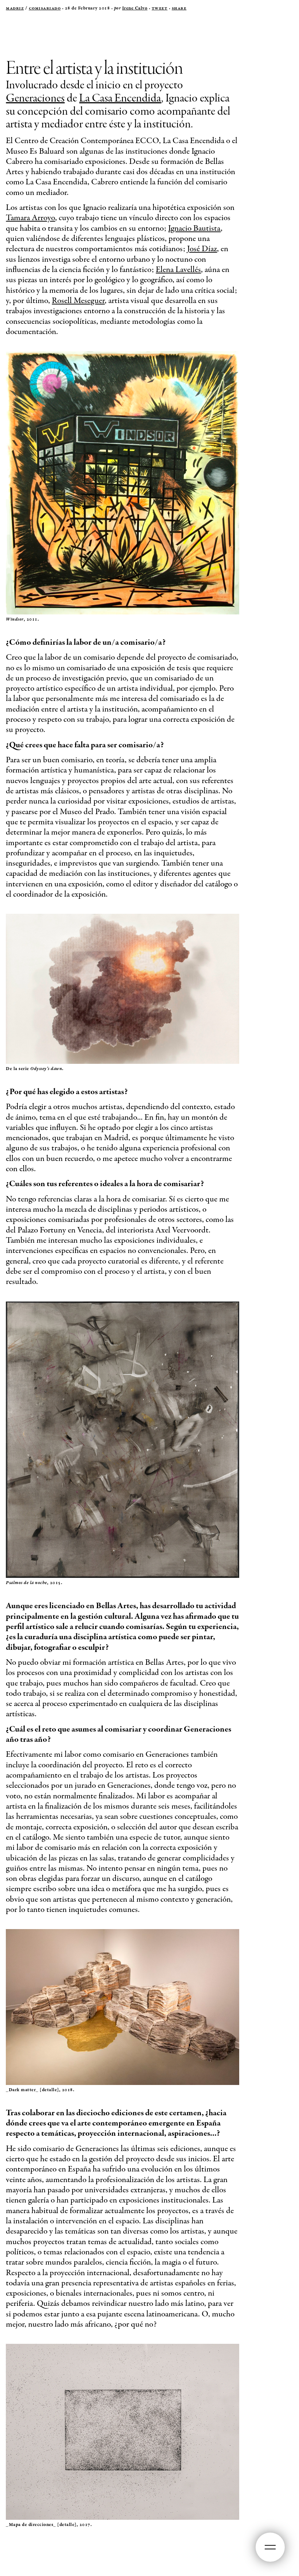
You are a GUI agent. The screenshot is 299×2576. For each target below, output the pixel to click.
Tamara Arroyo (30, 218)
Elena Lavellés (178, 270)
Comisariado (45, 8)
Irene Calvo (135, 8)
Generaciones (35, 98)
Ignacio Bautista (194, 229)
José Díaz (202, 249)
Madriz (15, 8)
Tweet (160, 8)
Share (179, 8)
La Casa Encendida (120, 98)
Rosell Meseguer (78, 301)
